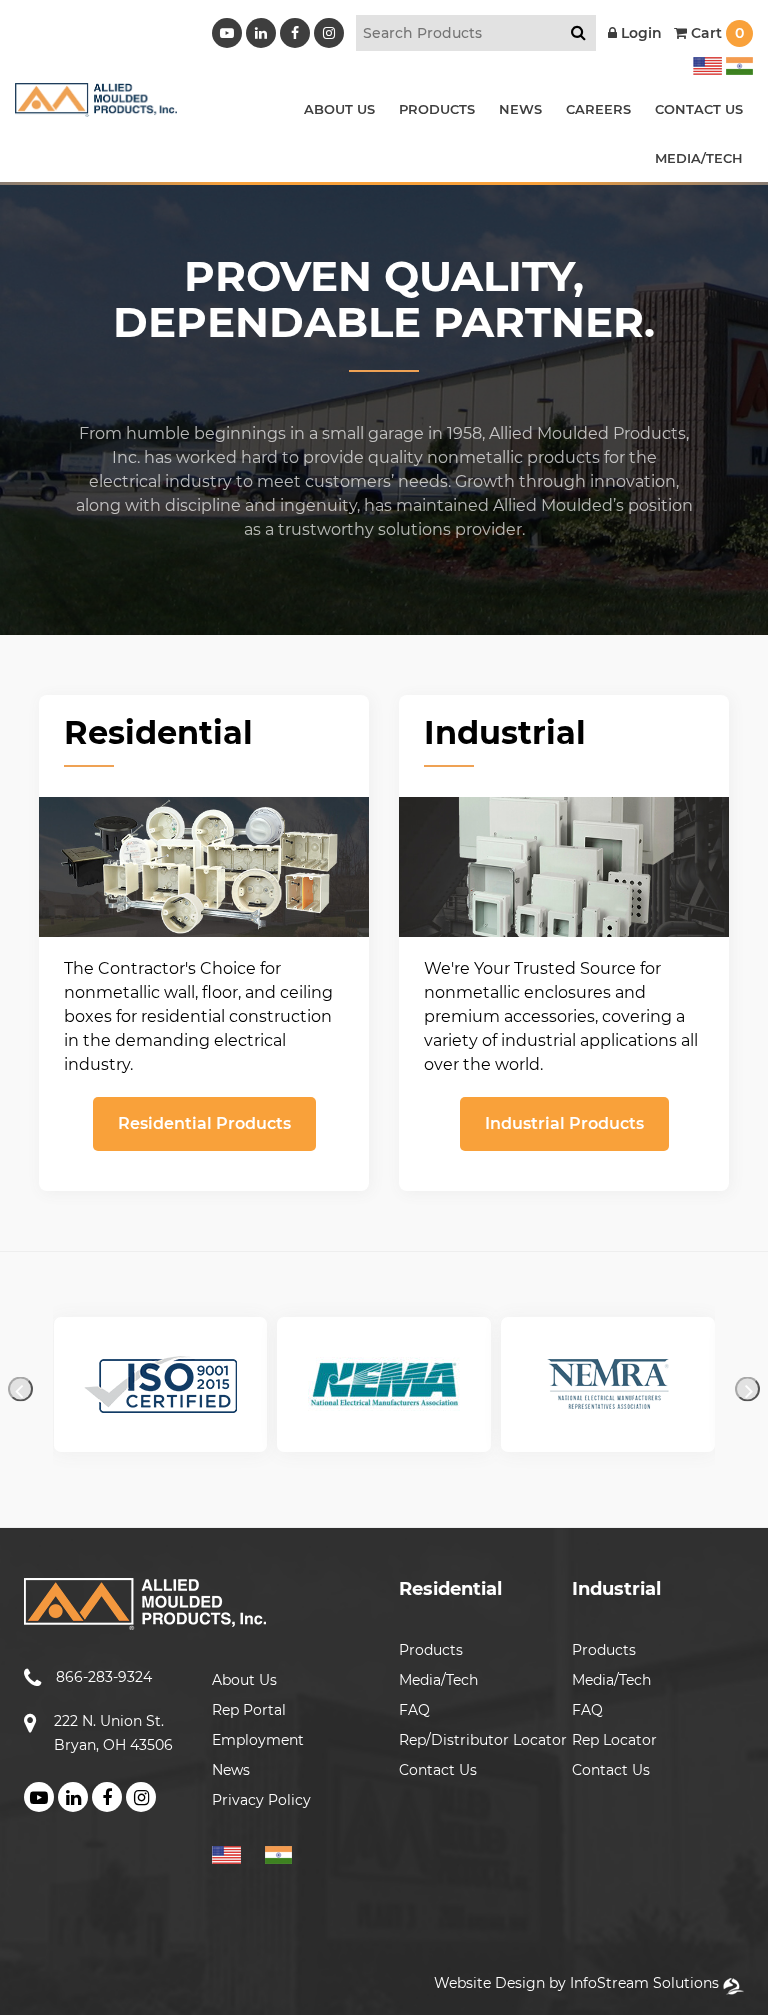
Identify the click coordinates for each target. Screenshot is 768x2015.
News (231, 1770)
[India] (737, 63)
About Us (244, 1680)
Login (639, 33)
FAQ (414, 1710)
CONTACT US (699, 109)
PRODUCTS (437, 109)
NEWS (520, 109)
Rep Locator (614, 1740)
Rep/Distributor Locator (483, 1740)
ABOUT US (339, 109)
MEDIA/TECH (699, 158)
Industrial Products (564, 1123)
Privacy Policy (261, 1800)
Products (431, 1650)
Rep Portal (249, 1710)
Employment (258, 1740)
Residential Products (204, 1123)
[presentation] (20, 1389)
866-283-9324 (104, 1677)
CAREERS (598, 109)
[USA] (707, 63)
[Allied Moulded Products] (96, 104)
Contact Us (438, 1770)
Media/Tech (438, 1680)
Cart (715, 33)
